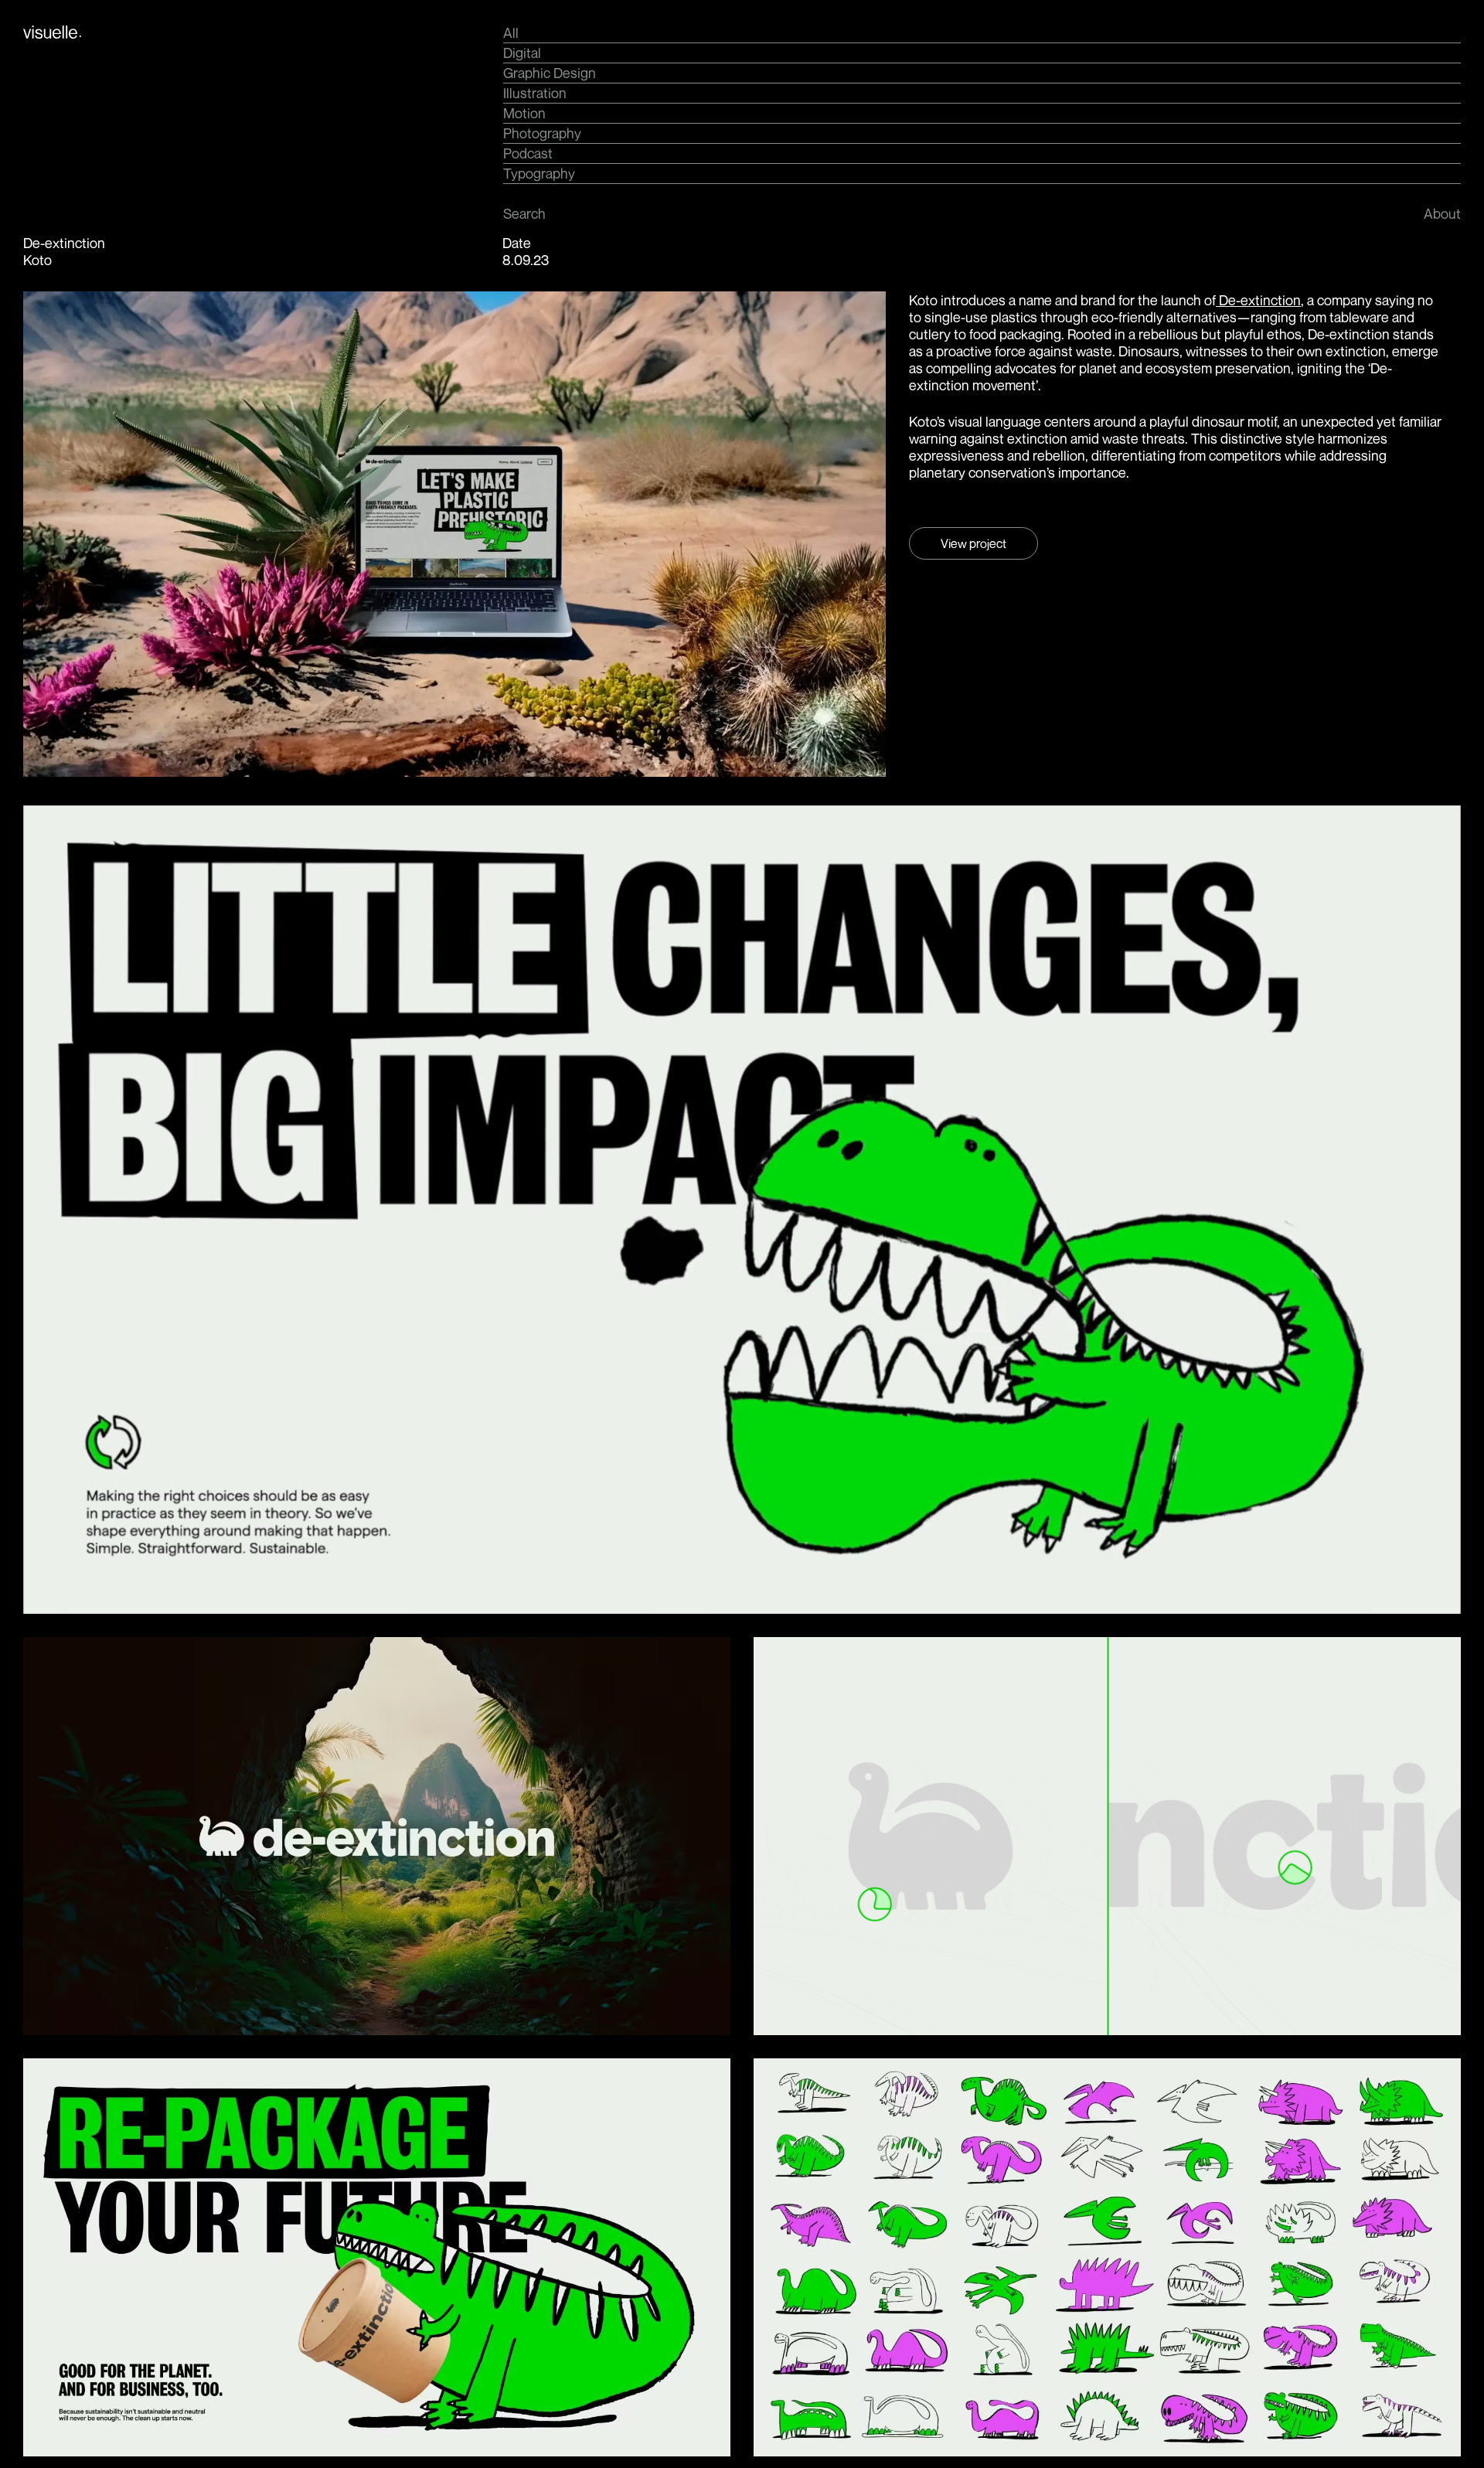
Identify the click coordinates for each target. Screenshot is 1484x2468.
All (511, 32)
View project (973, 543)
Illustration (535, 93)
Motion (524, 113)
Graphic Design (550, 73)
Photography (542, 133)
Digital (522, 53)
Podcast (528, 153)
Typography (539, 173)
